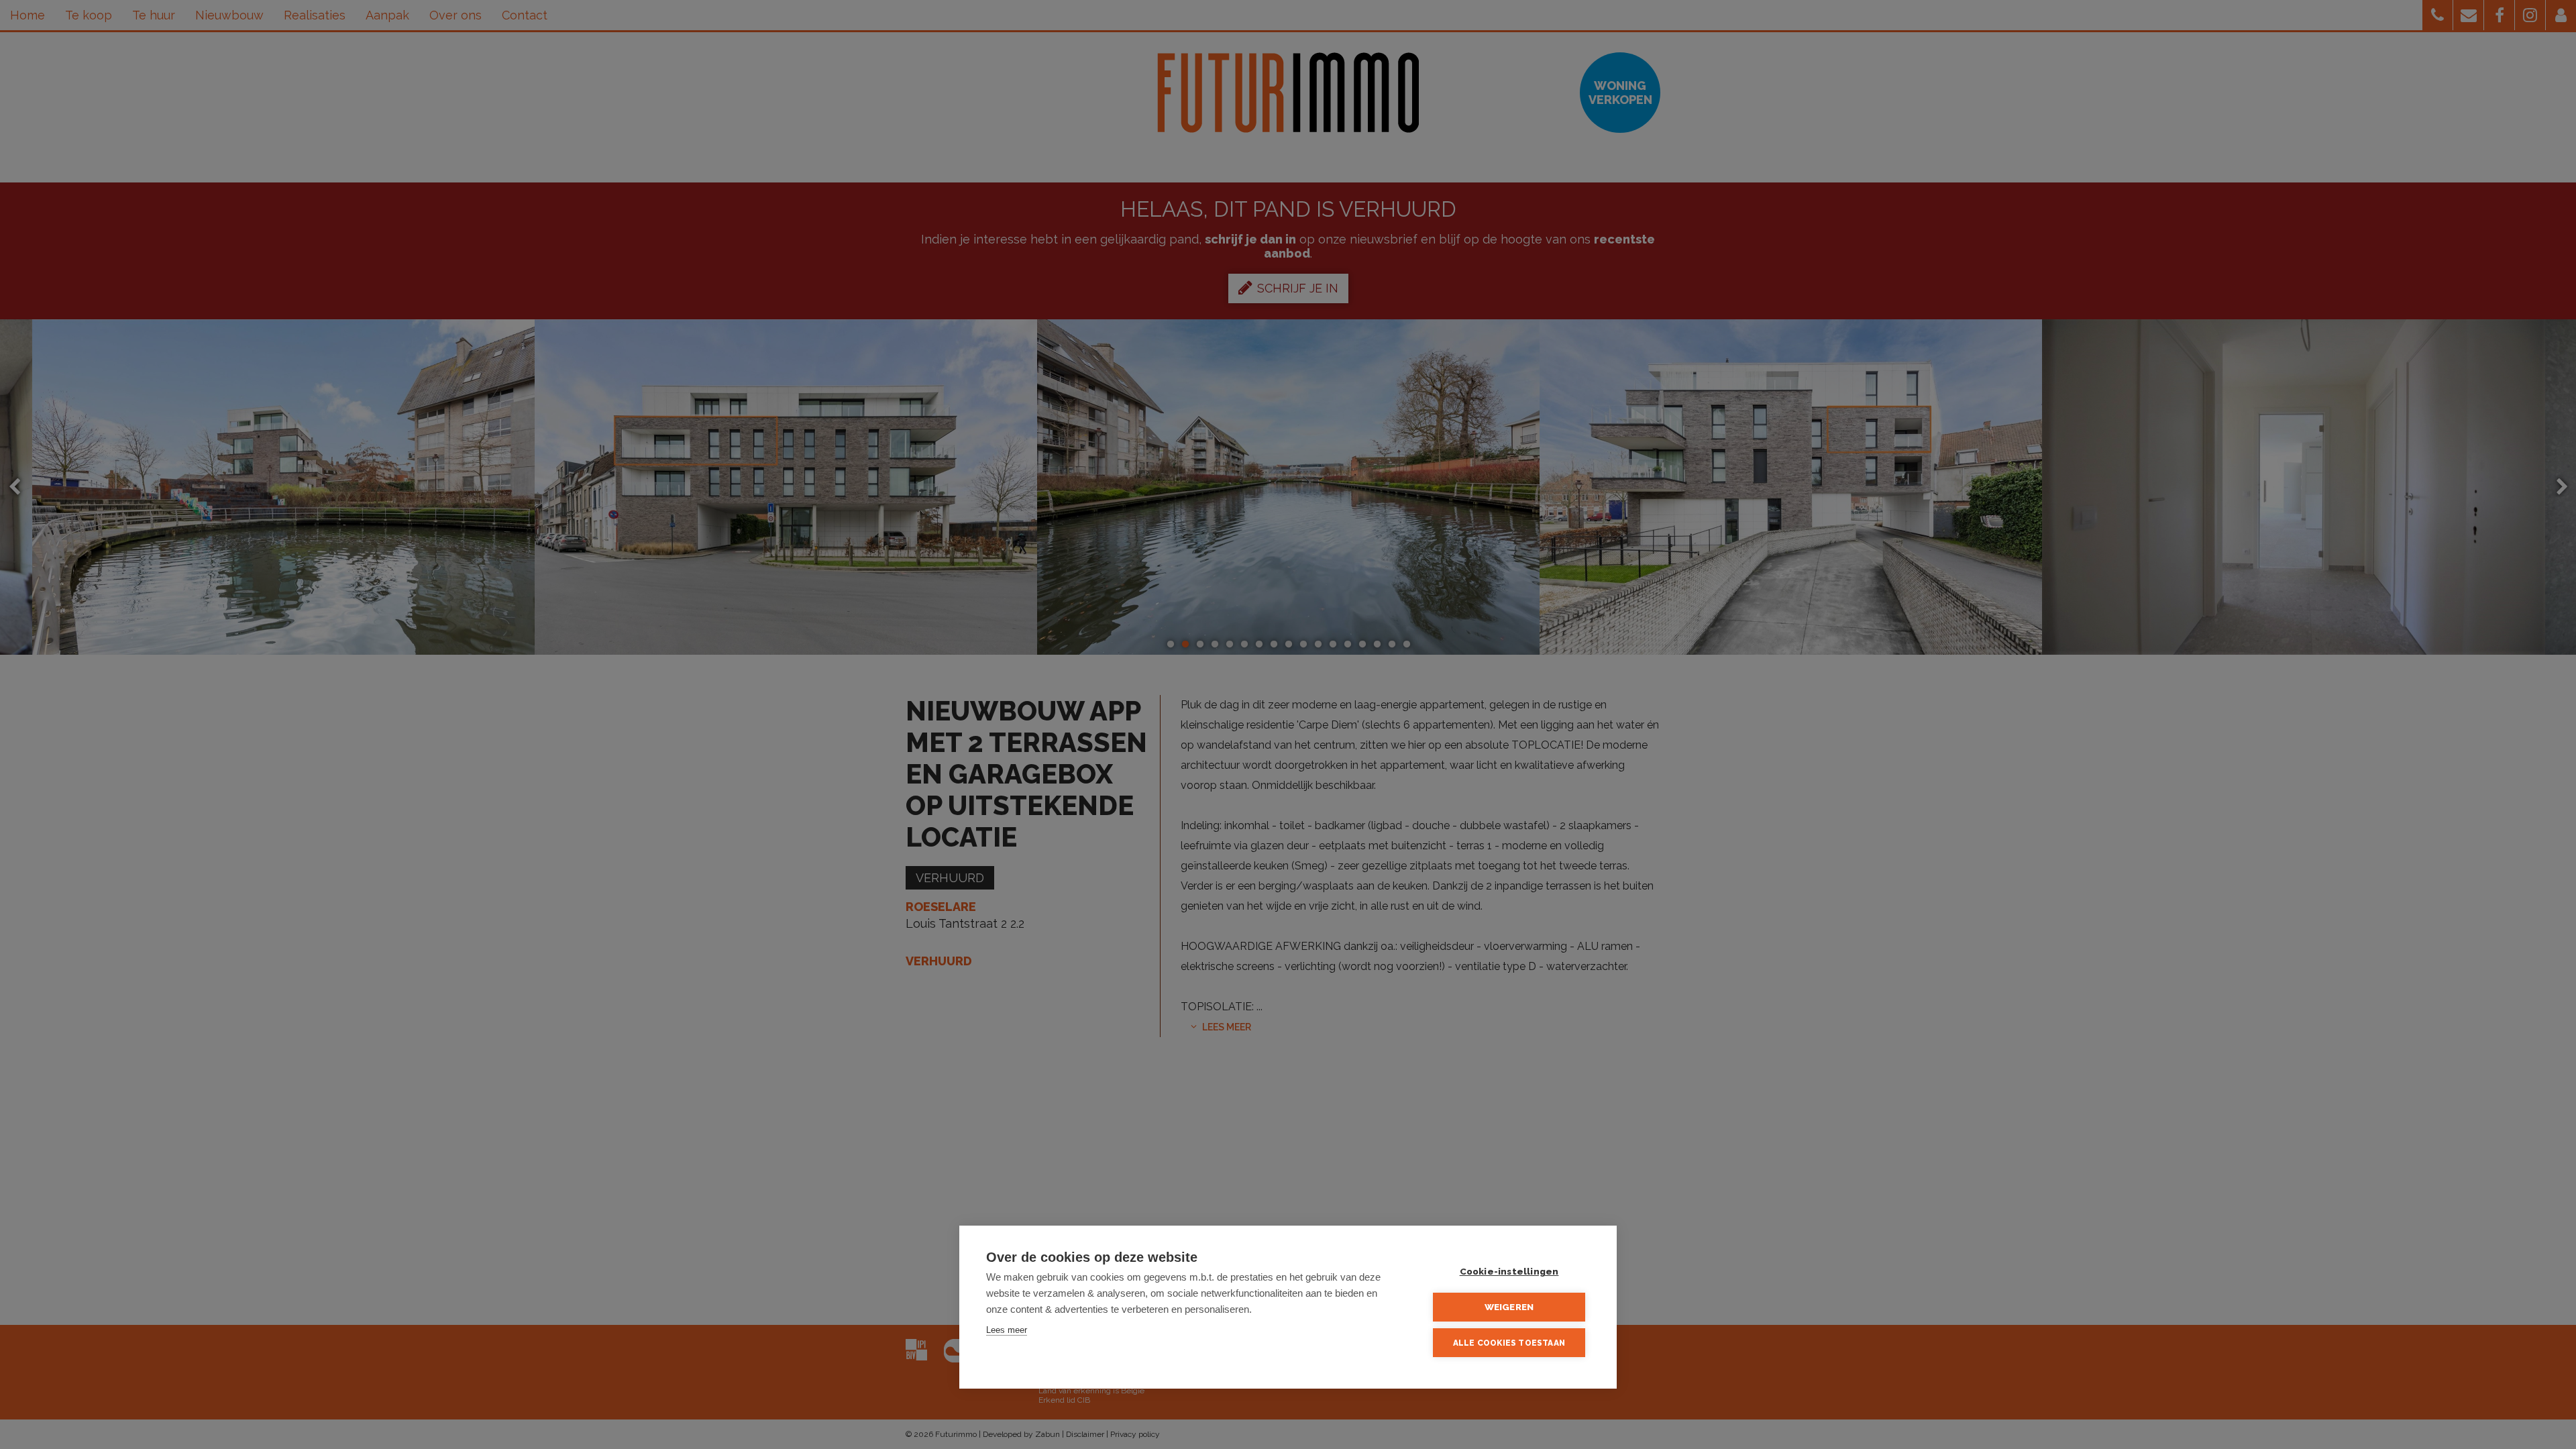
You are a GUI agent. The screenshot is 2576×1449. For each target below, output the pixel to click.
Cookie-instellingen (1509, 1271)
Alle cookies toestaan (1509, 1343)
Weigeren (1509, 1307)
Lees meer (1007, 1330)
